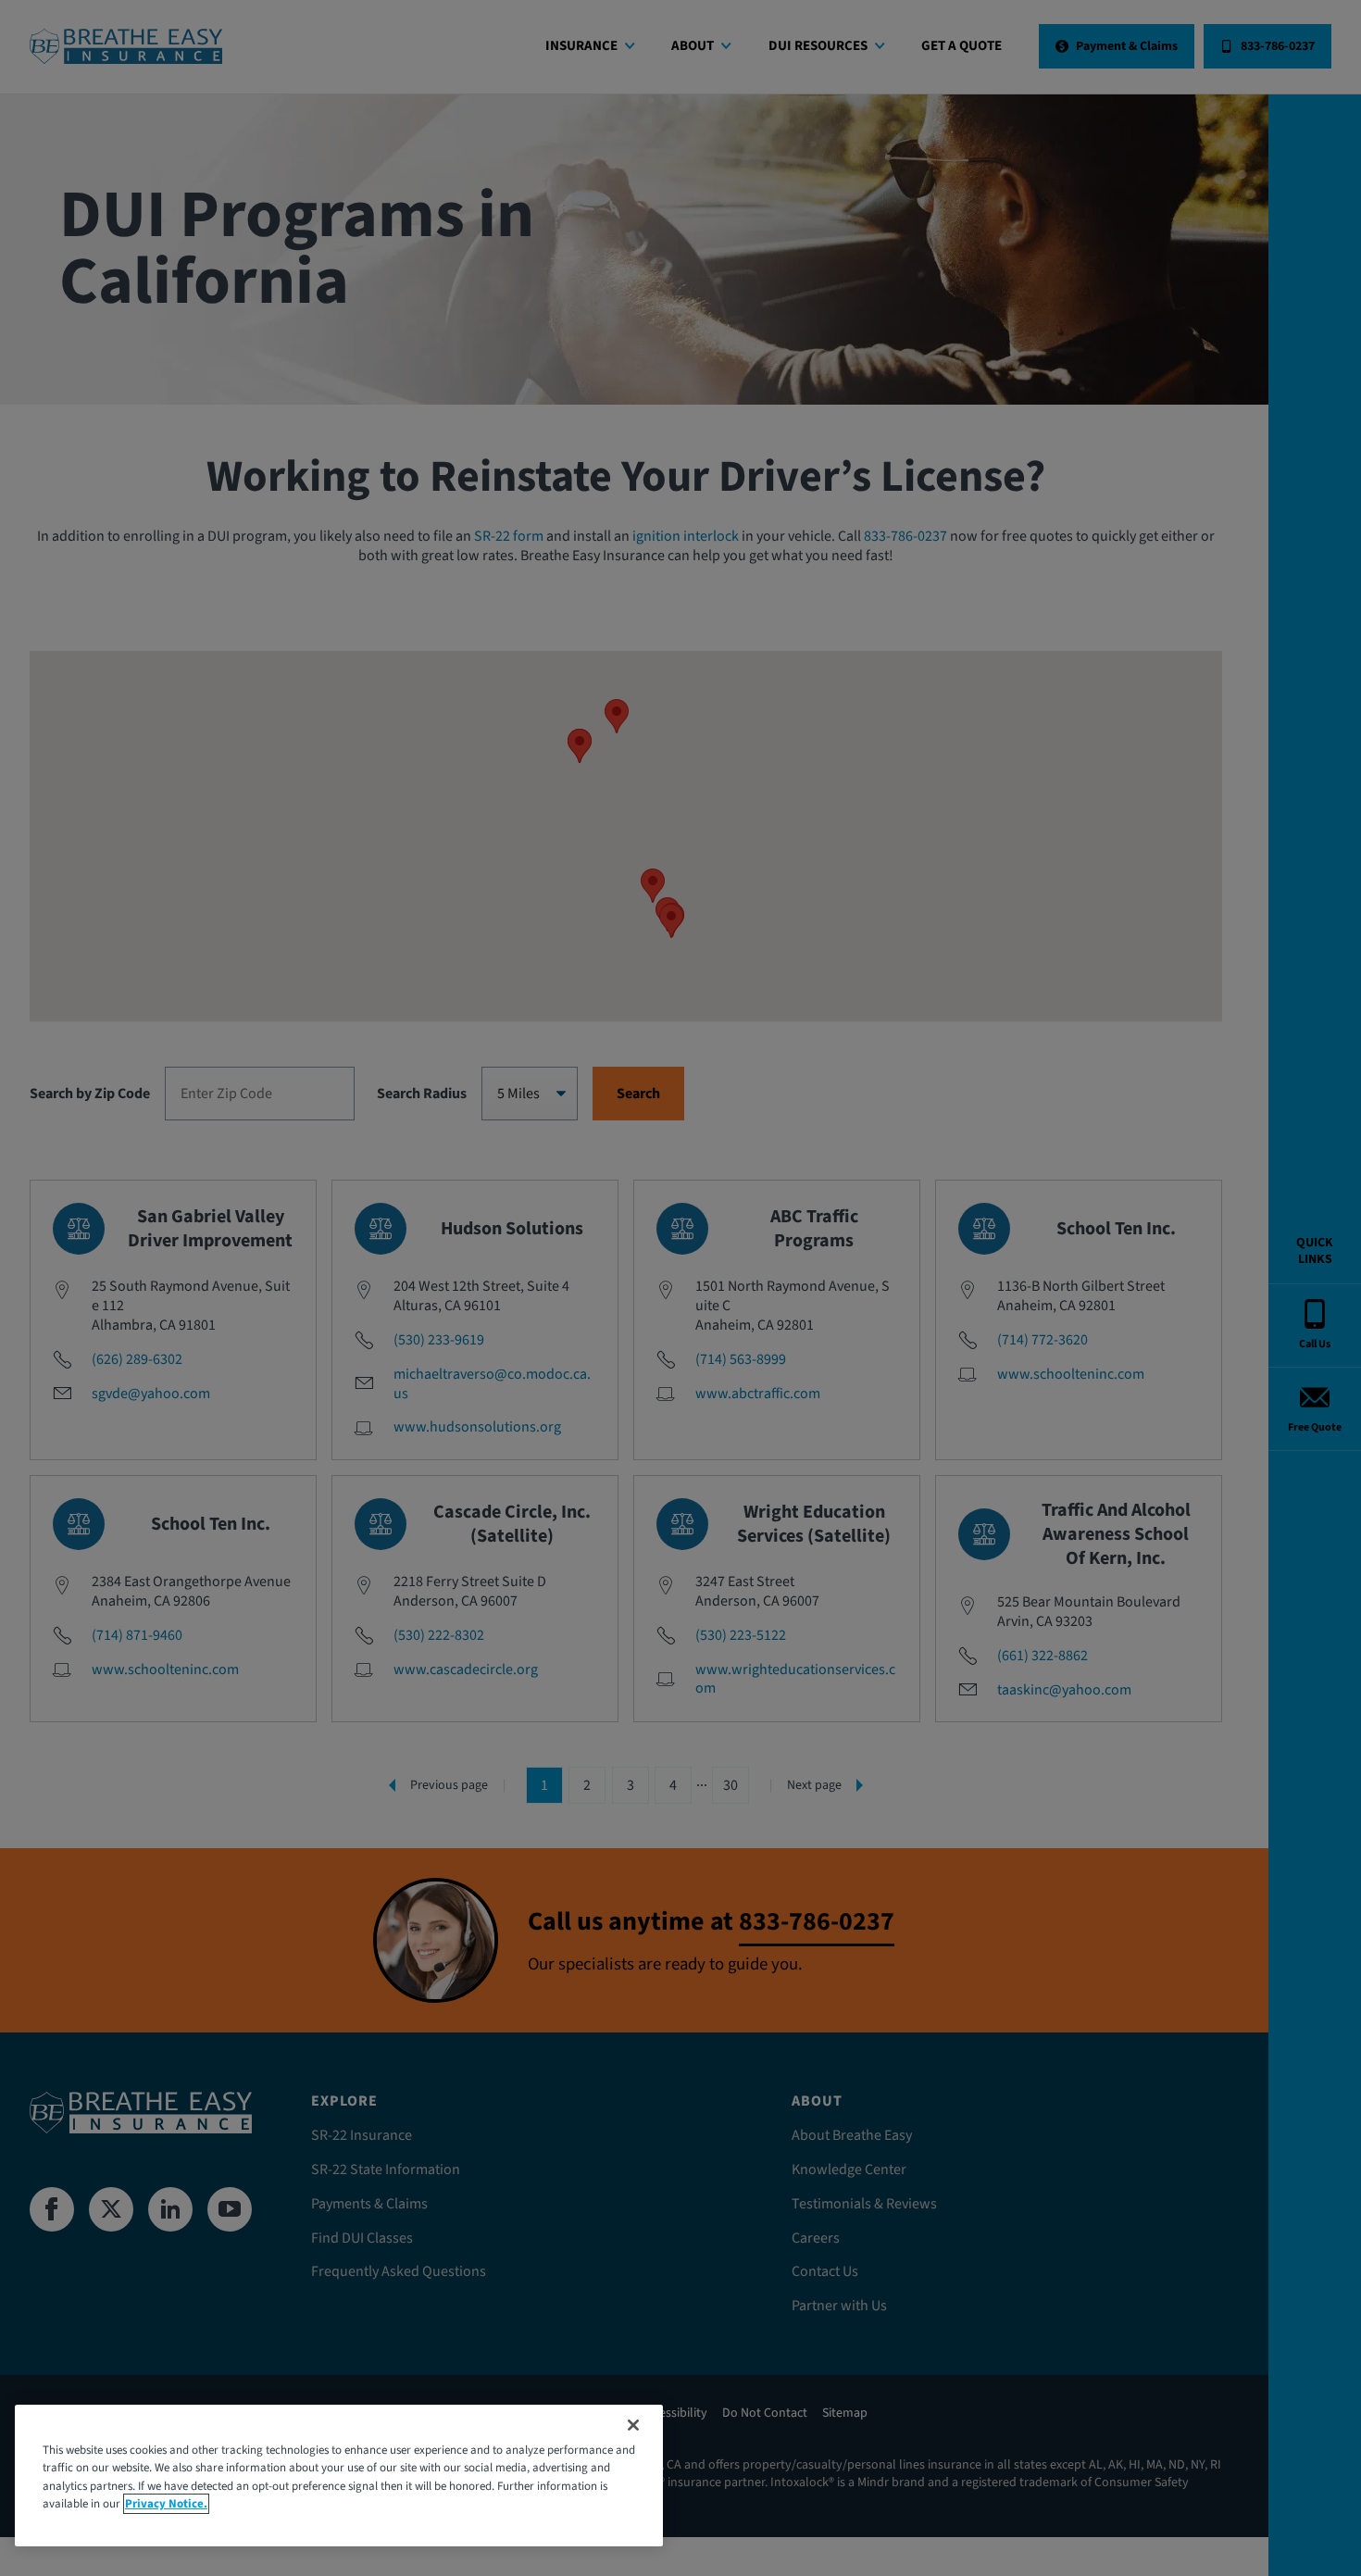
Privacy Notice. (166, 2504)
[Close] (633, 2425)
